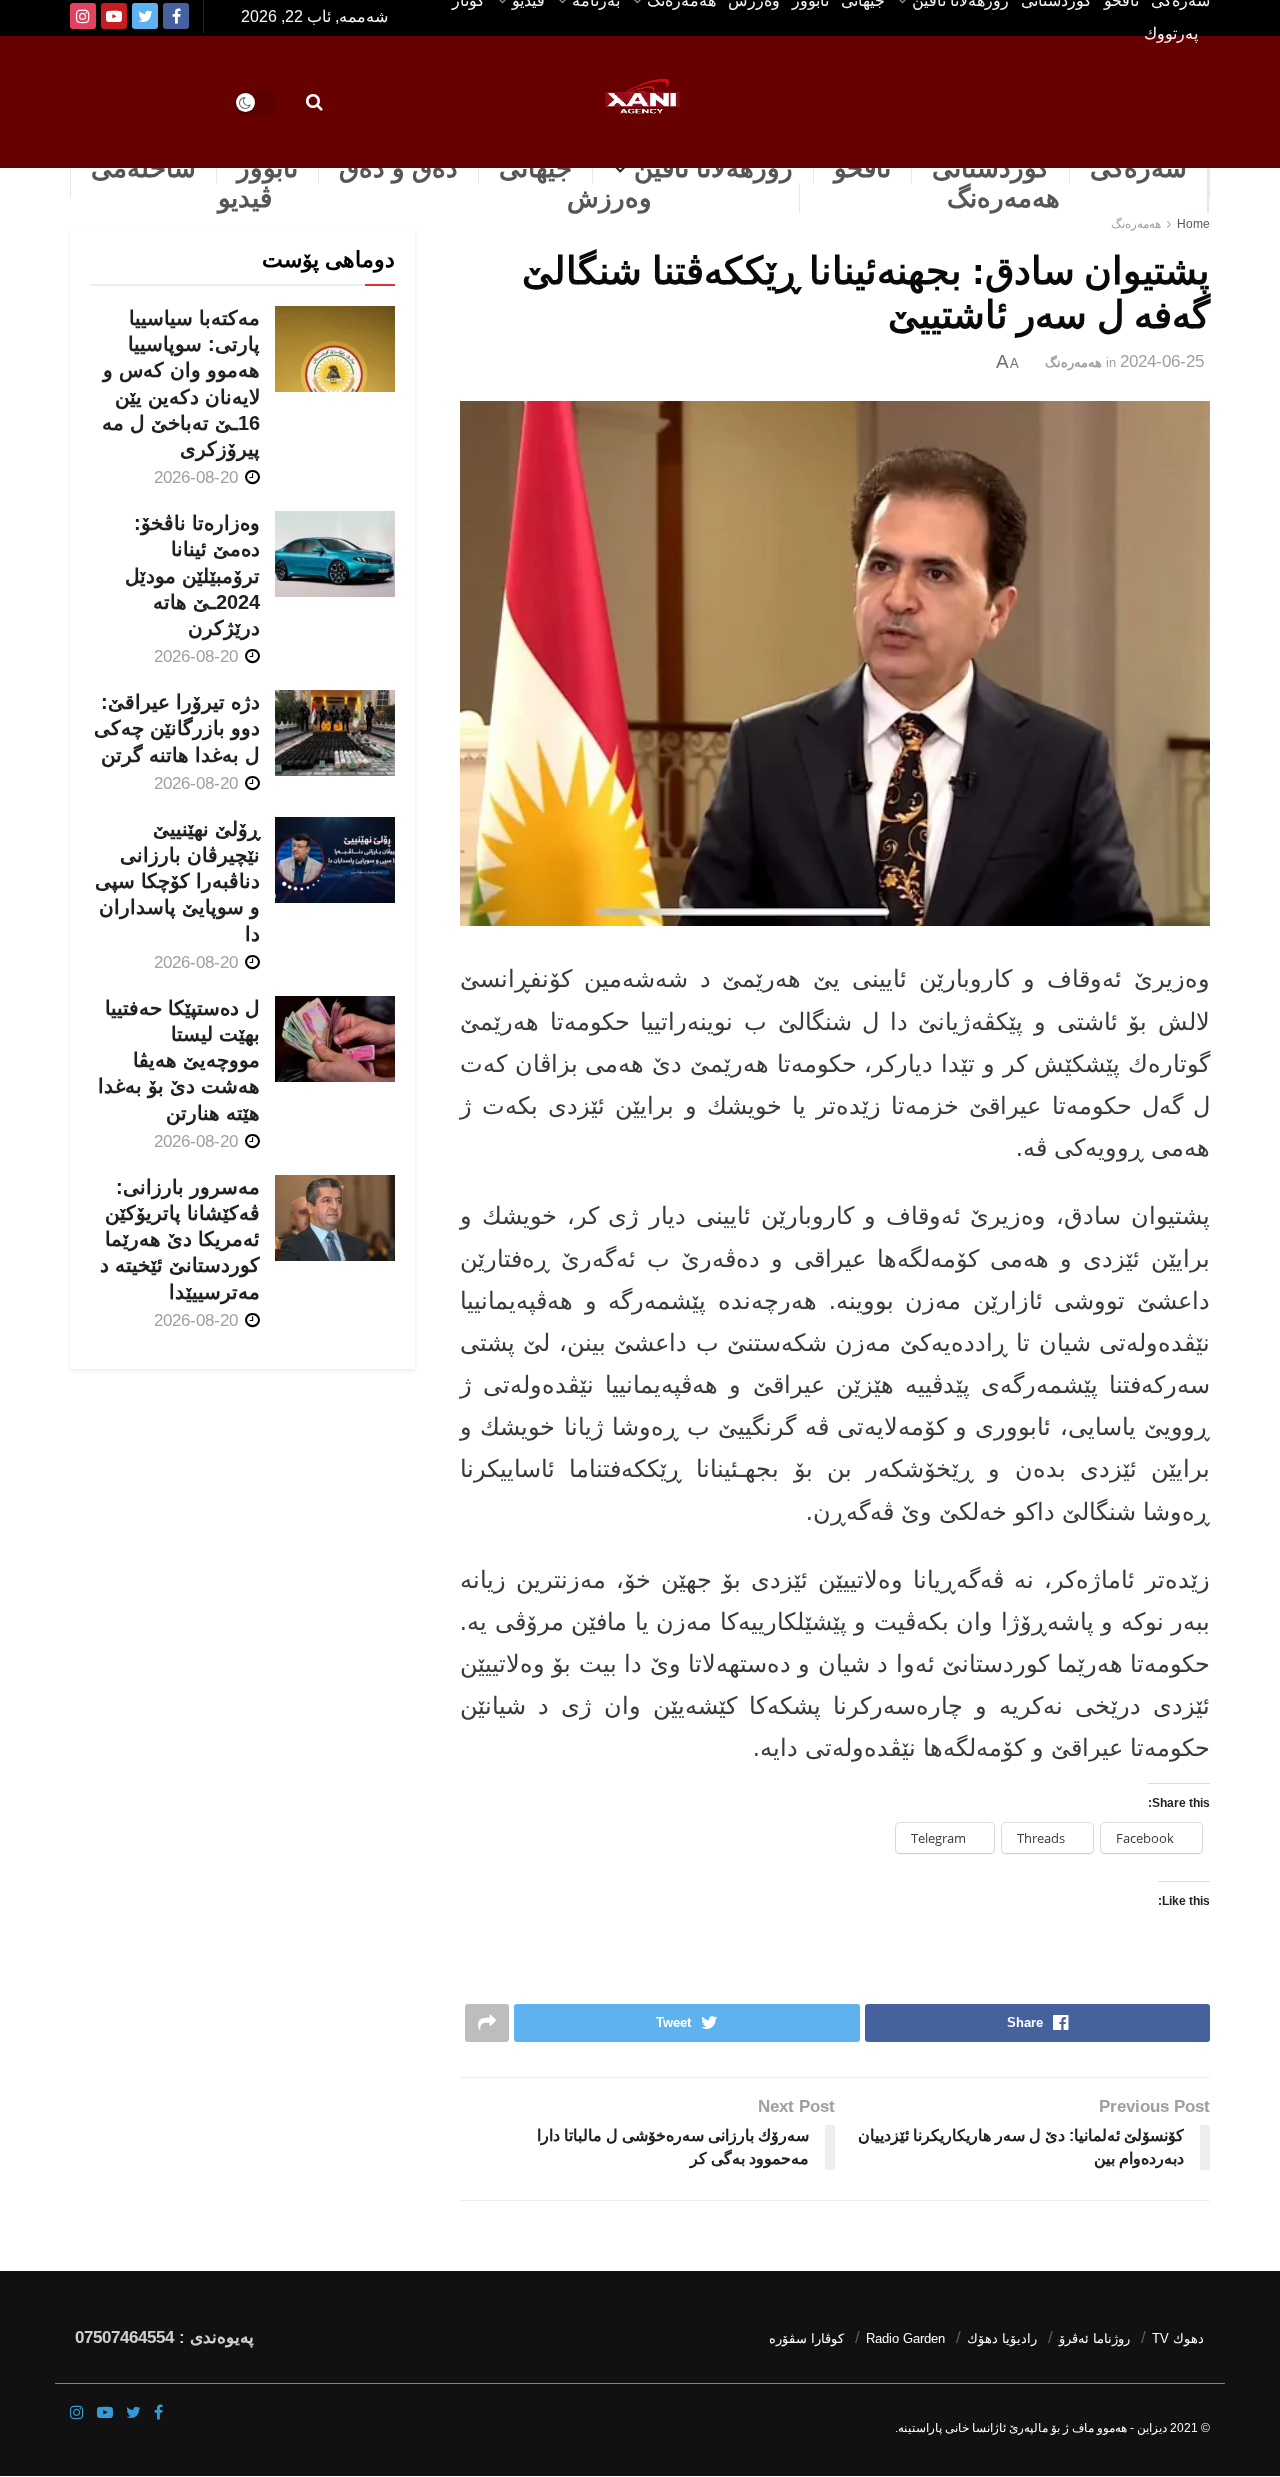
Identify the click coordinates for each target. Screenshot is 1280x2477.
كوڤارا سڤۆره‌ (806, 2338)
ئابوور (267, 168)
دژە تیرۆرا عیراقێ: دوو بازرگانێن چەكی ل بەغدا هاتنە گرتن (177, 728)
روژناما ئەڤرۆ (1094, 2338)
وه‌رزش (609, 198)
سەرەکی (1138, 168)
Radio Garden (905, 2338)
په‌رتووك (1171, 33)
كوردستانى (990, 168)
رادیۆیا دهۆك (1002, 2338)
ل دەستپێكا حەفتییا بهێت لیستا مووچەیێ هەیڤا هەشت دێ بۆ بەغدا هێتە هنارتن (179, 1060)
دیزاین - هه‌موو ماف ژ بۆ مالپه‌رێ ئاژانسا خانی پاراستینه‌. (1031, 2428)
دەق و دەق (398, 168)
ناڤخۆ (862, 168)
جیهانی (535, 168)
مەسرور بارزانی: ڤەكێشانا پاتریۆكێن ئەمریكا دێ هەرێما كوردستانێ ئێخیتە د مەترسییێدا (180, 1239)
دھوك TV (1178, 2338)
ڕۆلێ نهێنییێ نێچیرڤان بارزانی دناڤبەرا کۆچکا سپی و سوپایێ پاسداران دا (177, 881)
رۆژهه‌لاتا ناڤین (713, 168)
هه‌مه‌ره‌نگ (1003, 198)
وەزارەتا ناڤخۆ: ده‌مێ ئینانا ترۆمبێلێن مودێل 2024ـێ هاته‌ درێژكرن (192, 575)
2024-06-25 (1162, 361)
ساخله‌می (143, 168)
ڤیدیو (245, 198)
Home (1193, 224)
